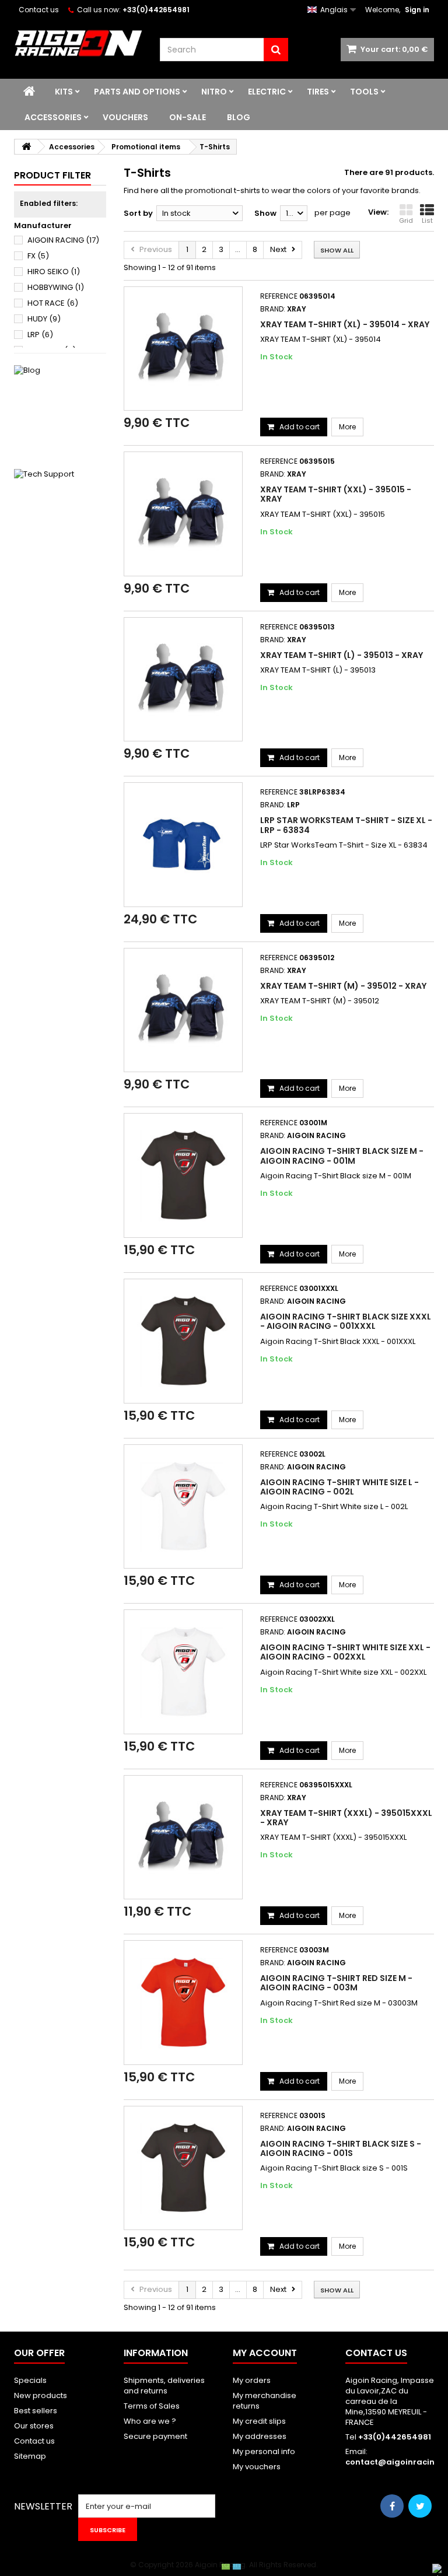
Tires (318, 92)
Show (265, 213)
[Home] (29, 92)
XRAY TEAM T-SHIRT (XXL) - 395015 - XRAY (336, 494)
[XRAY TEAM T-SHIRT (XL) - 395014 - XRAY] (183, 349)
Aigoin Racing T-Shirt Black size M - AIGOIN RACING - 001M (342, 1156)
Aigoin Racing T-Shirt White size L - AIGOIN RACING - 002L (339, 1487)
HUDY (44, 319)
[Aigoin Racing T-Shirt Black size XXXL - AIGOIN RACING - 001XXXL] (183, 1341)
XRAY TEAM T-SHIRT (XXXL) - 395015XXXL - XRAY (346, 1818)
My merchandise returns (265, 2401)
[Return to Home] (26, 147)
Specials (30, 2380)
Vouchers (125, 117)
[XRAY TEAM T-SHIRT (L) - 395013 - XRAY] (183, 680)
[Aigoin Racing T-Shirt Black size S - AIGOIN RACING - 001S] (183, 2168)
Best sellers (36, 2411)
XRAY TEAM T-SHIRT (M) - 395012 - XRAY (343, 986)
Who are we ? (150, 2421)
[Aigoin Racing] (78, 43)
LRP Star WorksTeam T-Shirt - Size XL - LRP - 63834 (346, 825)
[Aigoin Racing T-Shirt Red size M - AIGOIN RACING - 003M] (183, 2003)
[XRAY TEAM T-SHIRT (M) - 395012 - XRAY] (183, 1010)
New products (41, 2395)
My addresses (260, 2436)
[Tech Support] (60, 515)
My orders (252, 2380)
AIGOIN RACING (63, 240)
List (427, 220)
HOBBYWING (56, 287)
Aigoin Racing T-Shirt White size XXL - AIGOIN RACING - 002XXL (345, 1652)
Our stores (34, 2426)
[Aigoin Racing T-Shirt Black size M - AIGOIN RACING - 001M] (183, 1175)
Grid (406, 220)
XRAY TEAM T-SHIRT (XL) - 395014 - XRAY (345, 324)
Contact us (39, 10)
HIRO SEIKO (54, 272)
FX (38, 256)
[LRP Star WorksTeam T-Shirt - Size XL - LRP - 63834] (183, 845)
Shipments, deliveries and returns (164, 2386)
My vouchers (257, 2467)
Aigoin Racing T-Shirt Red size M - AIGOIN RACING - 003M (336, 1983)
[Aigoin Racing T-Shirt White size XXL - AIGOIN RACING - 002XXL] (183, 1672)
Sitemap (30, 2456)
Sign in (417, 10)
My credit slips (259, 2421)
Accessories (53, 117)
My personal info (264, 2451)
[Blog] (60, 411)
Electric (267, 92)
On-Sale (188, 117)
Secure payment (155, 2436)
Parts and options (137, 92)
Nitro (214, 92)
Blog (239, 117)
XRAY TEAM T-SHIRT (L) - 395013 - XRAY (342, 655)
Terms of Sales (152, 2406)
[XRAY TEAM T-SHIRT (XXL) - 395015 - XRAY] (183, 514)
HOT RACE (53, 303)
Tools (364, 92)
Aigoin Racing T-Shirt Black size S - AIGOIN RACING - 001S (341, 2148)
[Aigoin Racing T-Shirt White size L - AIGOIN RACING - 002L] (183, 1507)
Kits (64, 92)
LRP (40, 335)
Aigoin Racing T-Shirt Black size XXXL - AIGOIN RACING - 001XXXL (346, 1321)
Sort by (138, 213)
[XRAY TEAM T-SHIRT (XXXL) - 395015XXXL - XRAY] (183, 1838)
